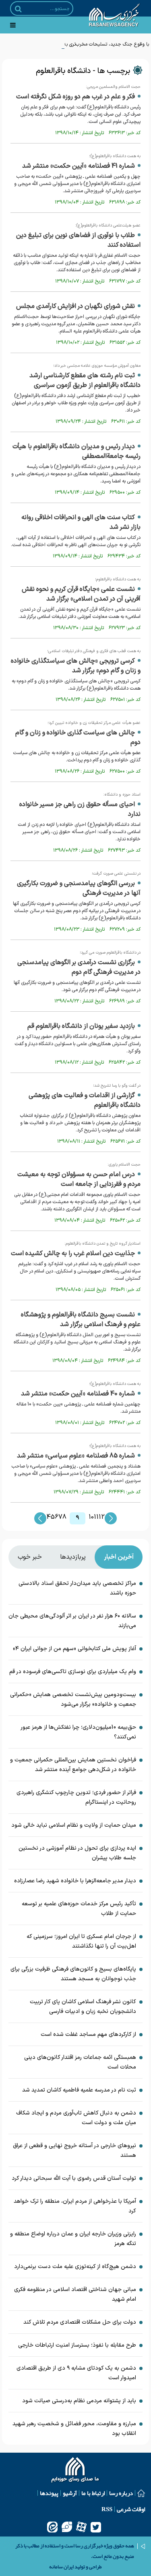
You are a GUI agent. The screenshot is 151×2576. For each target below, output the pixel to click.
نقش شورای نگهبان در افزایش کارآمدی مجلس (75, 306)
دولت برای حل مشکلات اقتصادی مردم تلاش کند (80, 2322)
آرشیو (70, 2493)
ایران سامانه (61, 2567)
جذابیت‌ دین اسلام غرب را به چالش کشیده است (73, 1254)
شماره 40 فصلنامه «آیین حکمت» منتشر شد (78, 1394)
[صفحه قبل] (40, 1518)
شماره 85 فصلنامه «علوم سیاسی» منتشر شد (76, 1456)
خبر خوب (30, 1557)
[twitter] (96, 2527)
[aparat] (81, 2527)
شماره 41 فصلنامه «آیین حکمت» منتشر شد (79, 166)
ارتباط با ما (93, 2493)
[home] (75, 2471)
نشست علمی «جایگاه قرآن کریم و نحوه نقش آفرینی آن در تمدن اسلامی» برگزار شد (81, 594)
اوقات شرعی (131, 2509)
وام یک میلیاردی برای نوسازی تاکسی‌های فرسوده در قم (73, 1672)
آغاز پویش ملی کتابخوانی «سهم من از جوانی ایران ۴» (74, 1649)
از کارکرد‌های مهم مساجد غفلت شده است (88, 2034)
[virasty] (67, 2527)
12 (102, 1517)
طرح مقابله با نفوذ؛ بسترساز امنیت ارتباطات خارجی (77, 2345)
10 (91, 1517)
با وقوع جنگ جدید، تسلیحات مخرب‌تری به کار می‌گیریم (95, 44)
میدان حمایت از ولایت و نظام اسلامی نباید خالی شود (74, 1825)
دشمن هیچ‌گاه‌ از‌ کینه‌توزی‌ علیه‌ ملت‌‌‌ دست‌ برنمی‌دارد (75, 2267)
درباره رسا (121, 2493)
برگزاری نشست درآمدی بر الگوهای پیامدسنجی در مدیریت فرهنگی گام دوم (79, 967)
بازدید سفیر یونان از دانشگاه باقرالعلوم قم (81, 1026)
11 (96, 1517)
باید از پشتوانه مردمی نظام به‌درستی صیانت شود (79, 2401)
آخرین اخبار (119, 1557)
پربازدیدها (73, 1557)
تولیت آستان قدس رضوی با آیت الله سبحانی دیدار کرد (74, 2178)
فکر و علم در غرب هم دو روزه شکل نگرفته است (75, 97)
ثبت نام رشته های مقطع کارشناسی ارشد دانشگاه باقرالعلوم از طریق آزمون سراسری (85, 380)
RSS (107, 2509)
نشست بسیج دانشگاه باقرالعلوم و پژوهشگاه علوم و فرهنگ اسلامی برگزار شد (81, 1320)
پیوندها (49, 2493)
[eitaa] (52, 2527)
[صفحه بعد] (111, 1518)
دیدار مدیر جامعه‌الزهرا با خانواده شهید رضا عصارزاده (75, 1881)
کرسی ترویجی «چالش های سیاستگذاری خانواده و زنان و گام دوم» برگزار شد (76, 666)
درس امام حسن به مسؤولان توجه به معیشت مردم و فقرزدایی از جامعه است (79, 1179)
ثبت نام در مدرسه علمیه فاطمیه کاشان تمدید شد (79, 2090)
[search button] (18, 9)
